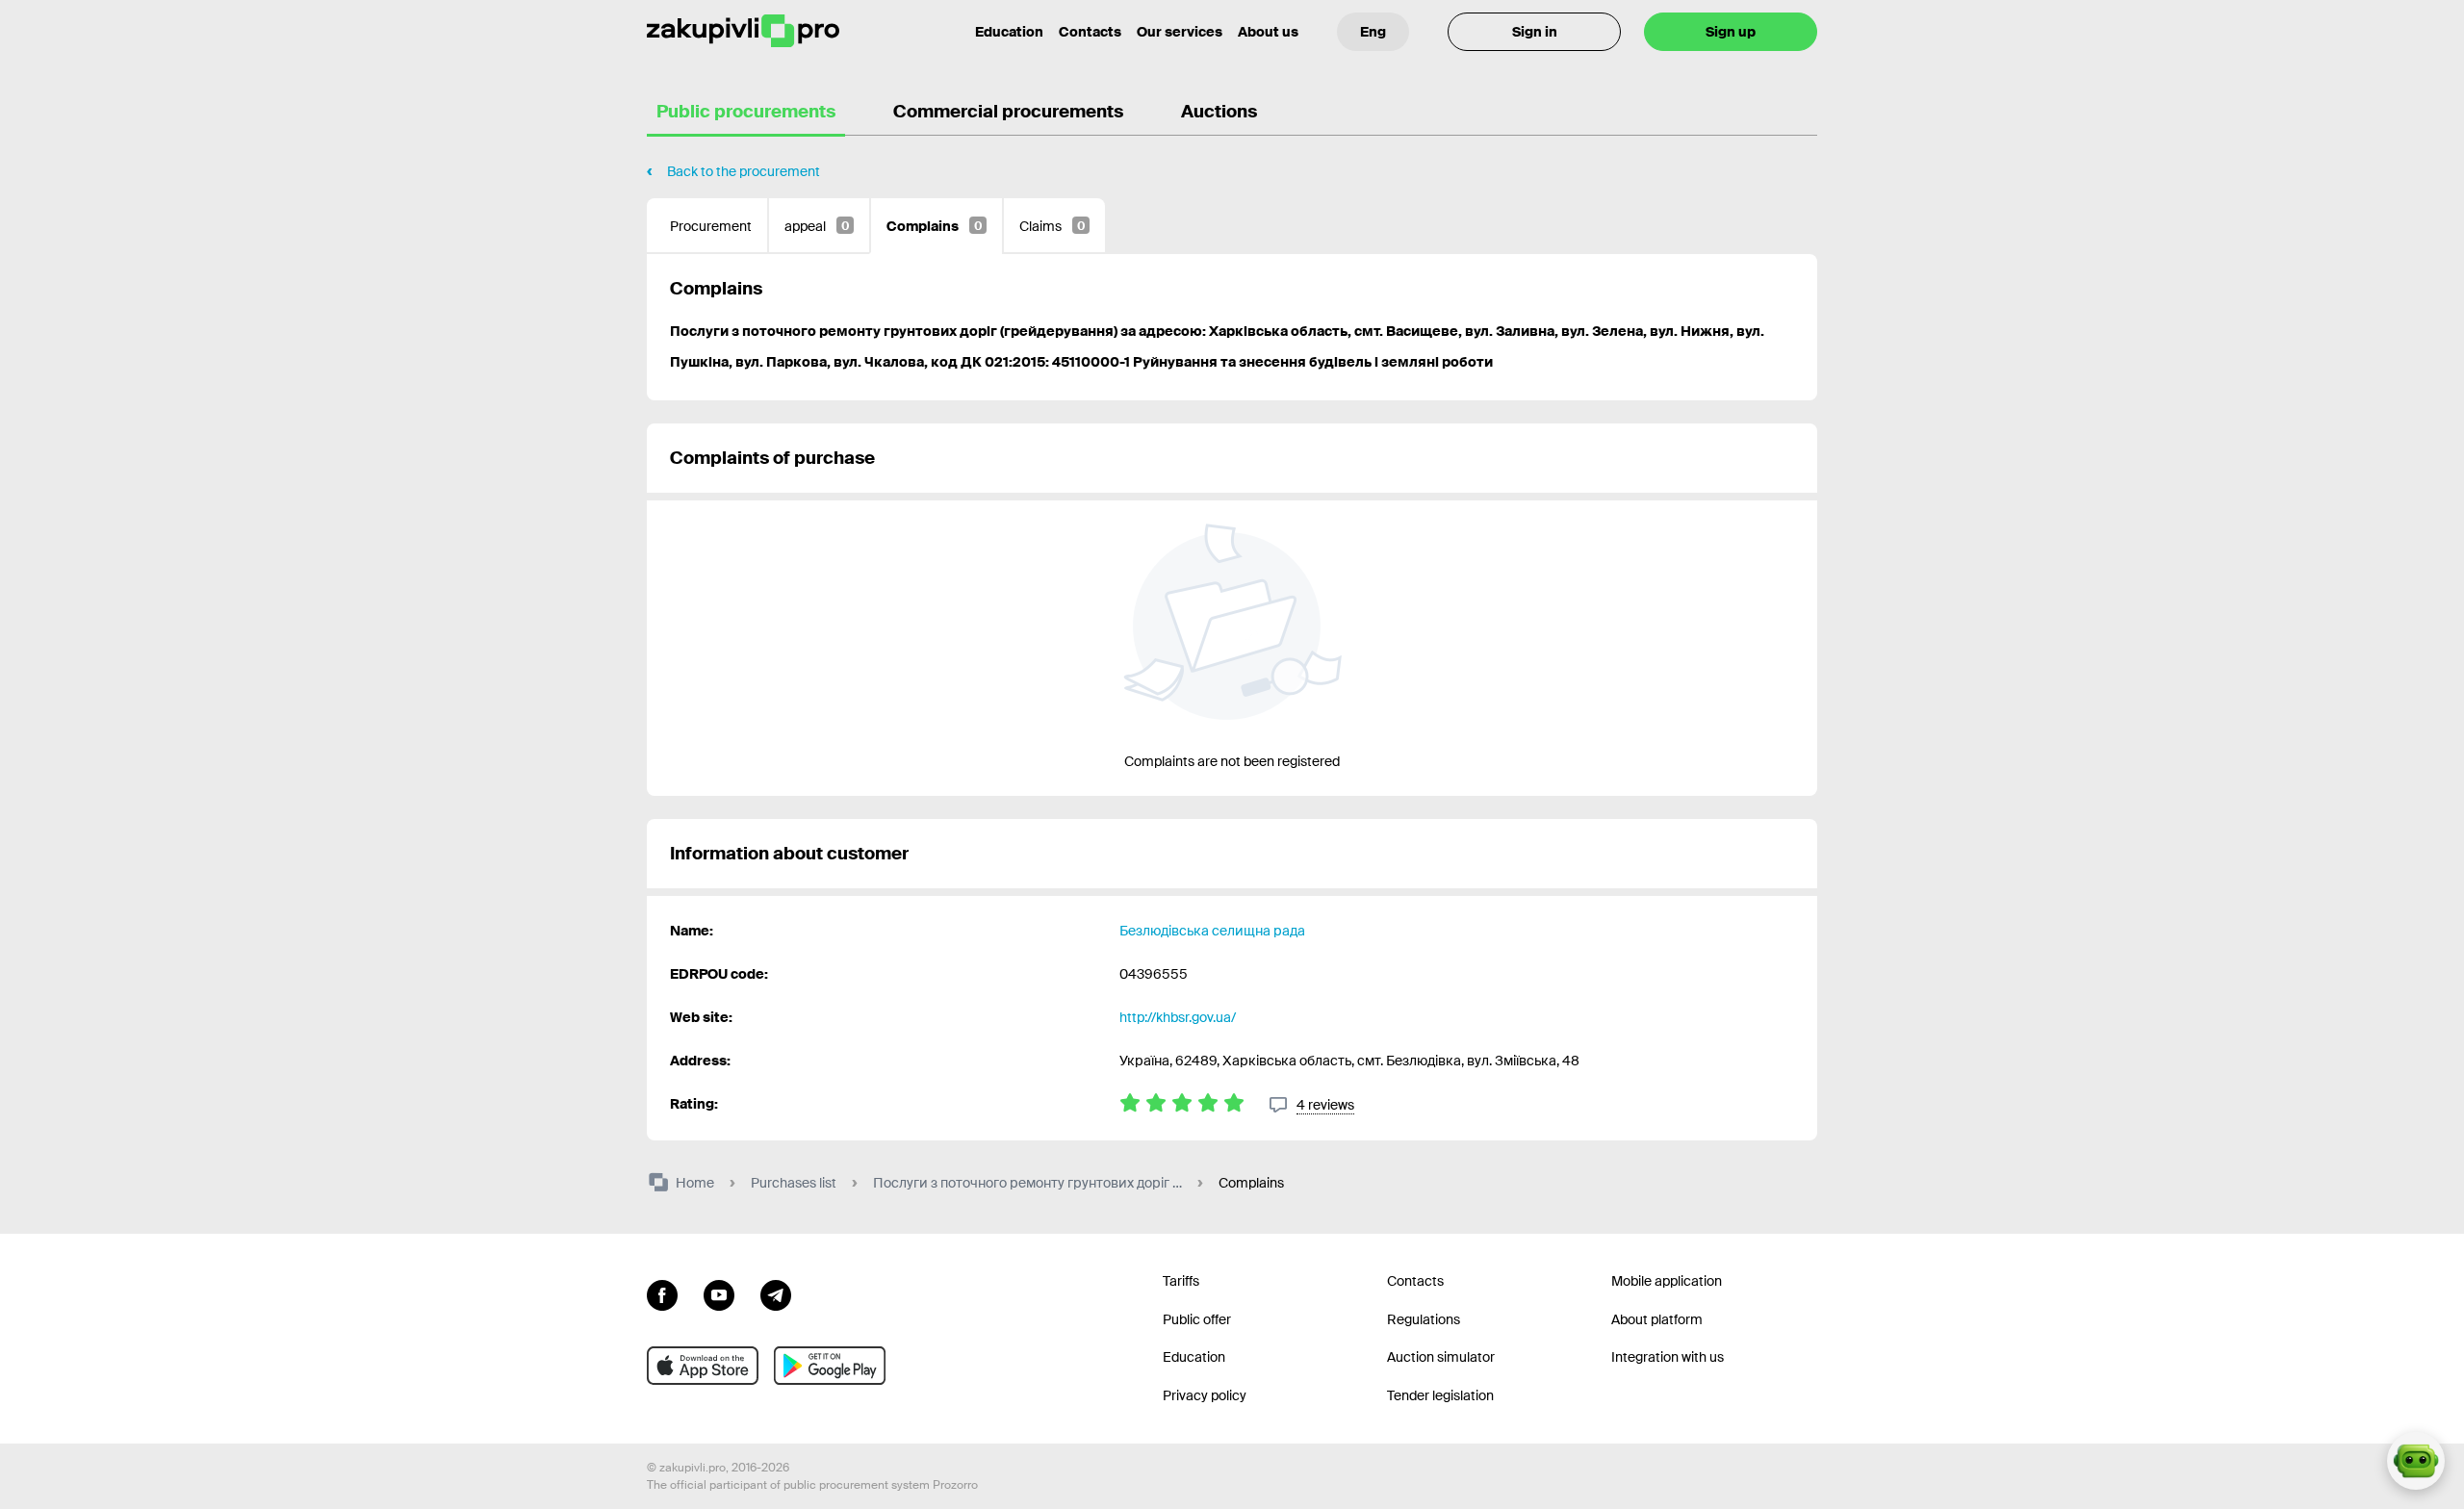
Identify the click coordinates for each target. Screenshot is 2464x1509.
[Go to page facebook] (662, 1293)
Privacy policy (1205, 1395)
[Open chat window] (2416, 1461)
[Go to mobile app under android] (830, 1366)
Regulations (1424, 1319)
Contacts (1090, 32)
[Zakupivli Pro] (743, 31)
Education (1009, 32)
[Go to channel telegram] (776, 1293)
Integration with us (1668, 1357)
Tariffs (1181, 1281)
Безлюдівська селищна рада (1212, 931)
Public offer (1197, 1319)
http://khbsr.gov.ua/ (1178, 1017)
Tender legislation (1440, 1395)
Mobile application (1667, 1281)
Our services (1180, 32)
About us (1268, 32)
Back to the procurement (744, 171)
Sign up (1731, 32)
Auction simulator (1441, 1357)
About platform (1657, 1319)
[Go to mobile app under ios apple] (703, 1366)
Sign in (1535, 32)
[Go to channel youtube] (719, 1293)
